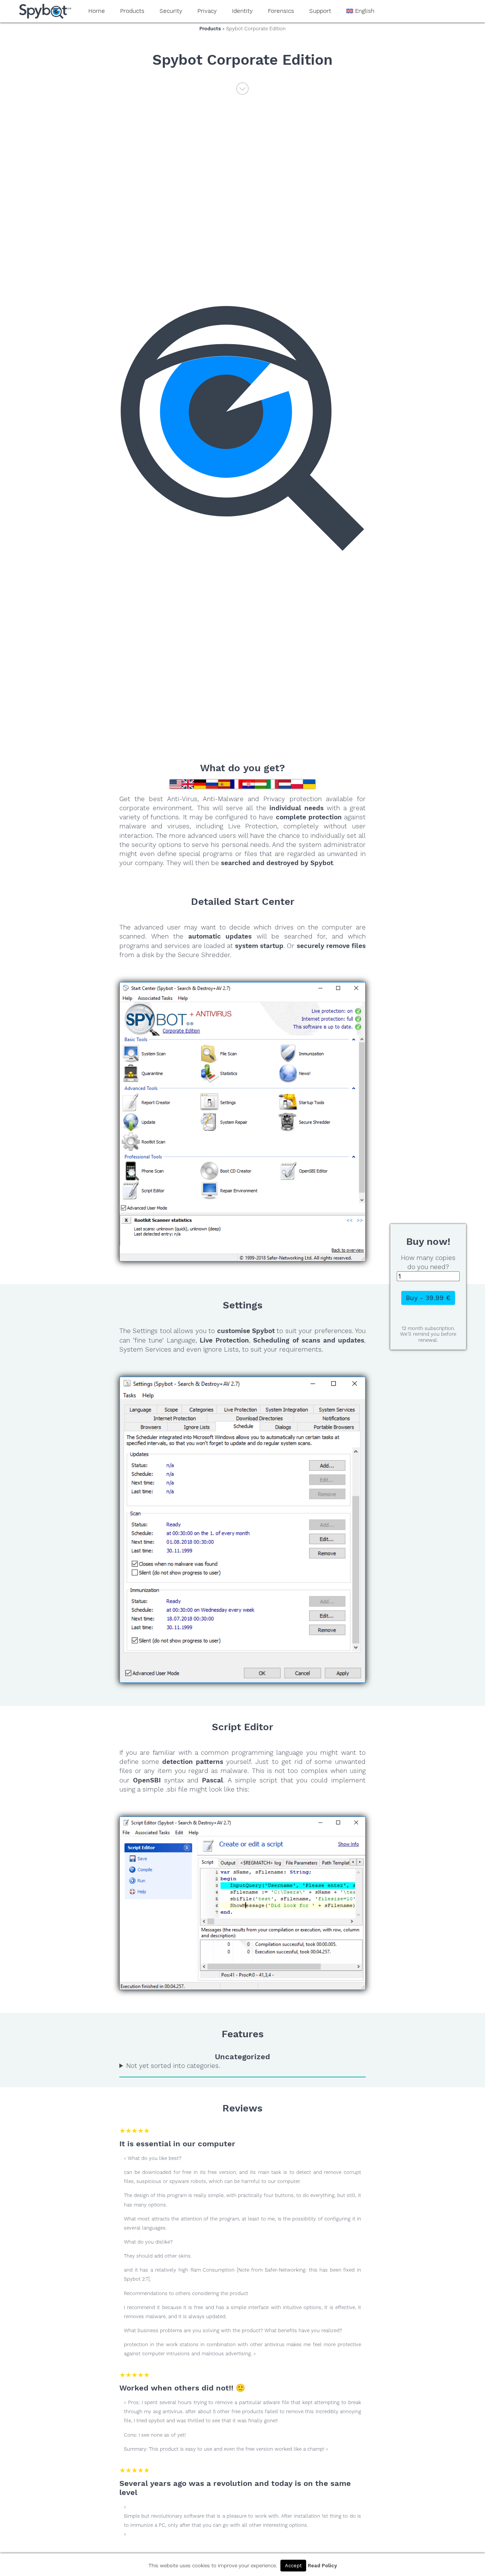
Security (171, 11)
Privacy (207, 11)
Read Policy (322, 2566)
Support (320, 11)
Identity (242, 11)
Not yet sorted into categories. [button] (173, 2066)
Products (132, 11)
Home (97, 11)
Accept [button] (293, 2566)
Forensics (281, 11)
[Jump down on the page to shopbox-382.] (242, 92)
